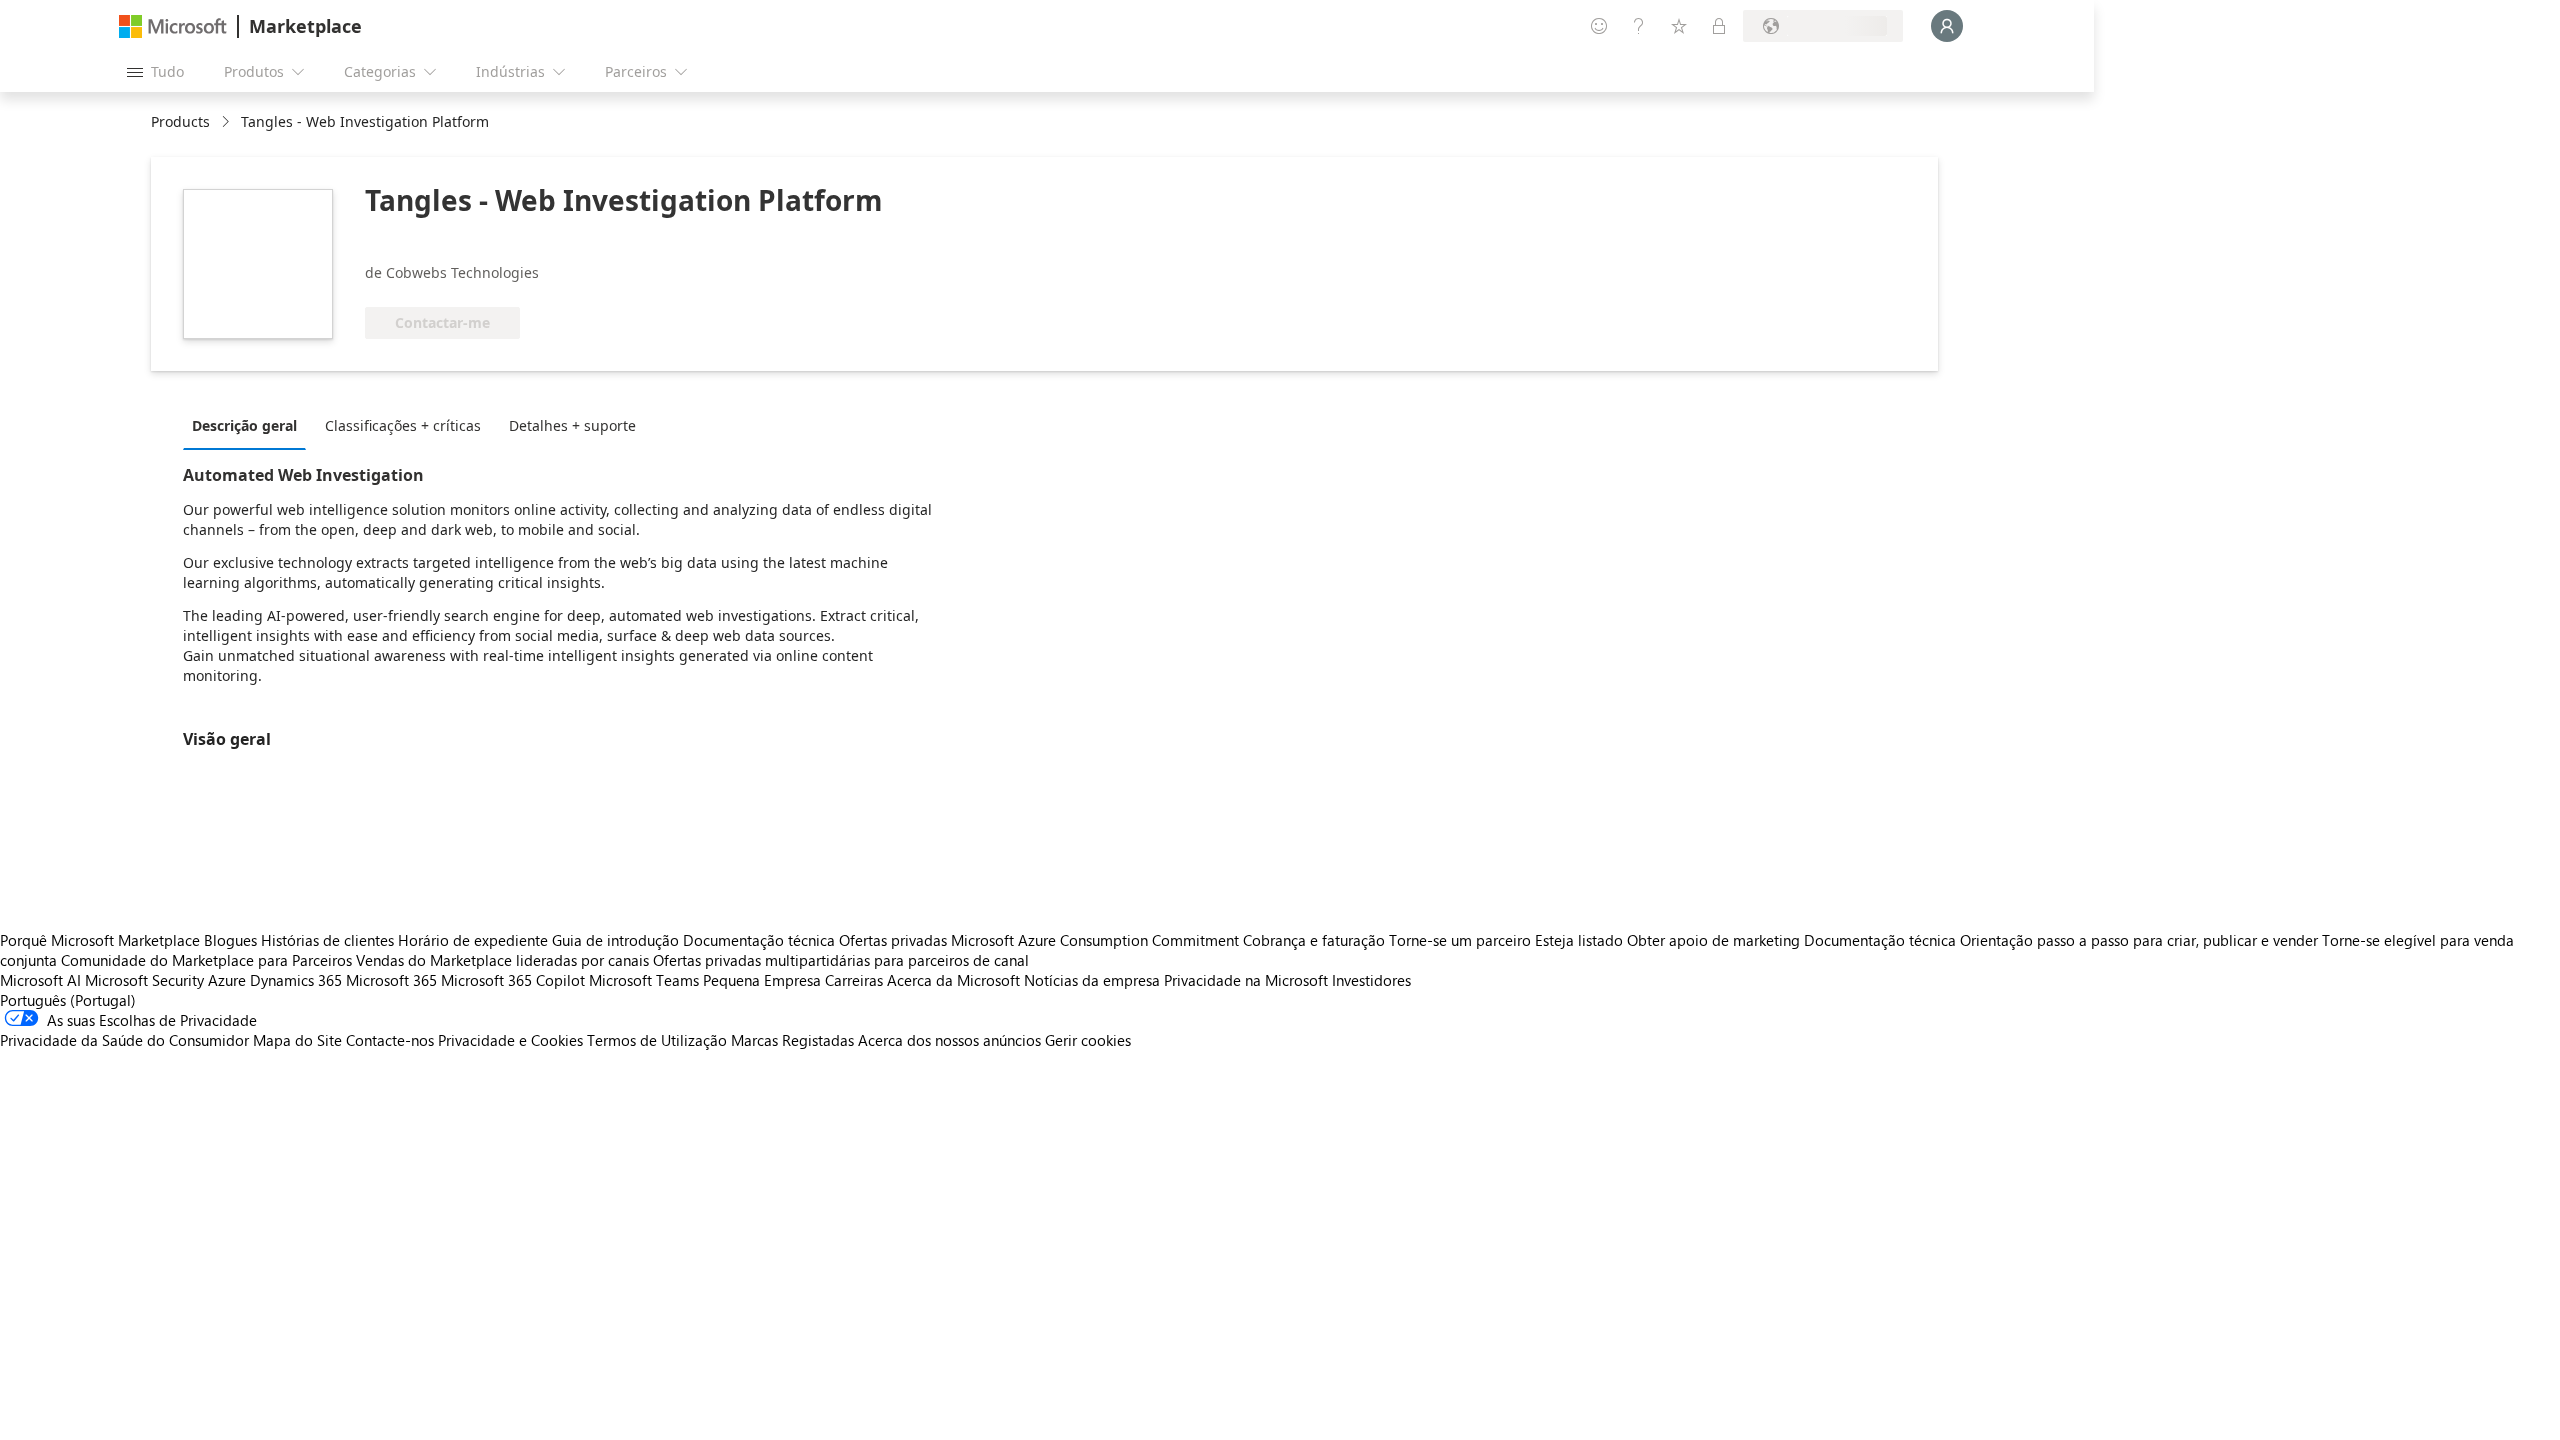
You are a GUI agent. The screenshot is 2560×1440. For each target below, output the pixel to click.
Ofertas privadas (893, 940)
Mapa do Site (297, 1040)
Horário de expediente (473, 940)
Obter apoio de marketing (1713, 940)
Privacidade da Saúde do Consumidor (124, 1040)
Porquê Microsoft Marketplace (100, 940)
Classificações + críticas (403, 425)
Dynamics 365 (296, 980)
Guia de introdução (615, 940)
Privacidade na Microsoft (1246, 980)
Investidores (1371, 980)
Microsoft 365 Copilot (513, 980)
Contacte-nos (390, 1040)
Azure (227, 980)
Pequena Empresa (762, 980)
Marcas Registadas (792, 1040)
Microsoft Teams (644, 980)
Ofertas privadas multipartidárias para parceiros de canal (841, 960)
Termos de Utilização (657, 1040)
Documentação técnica (759, 940)
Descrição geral (244, 425)
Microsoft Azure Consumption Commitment (1097, 940)
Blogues (230, 940)
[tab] (249, 425)
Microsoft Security (144, 980)
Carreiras (854, 980)
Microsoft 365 (391, 980)
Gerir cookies (1088, 1040)
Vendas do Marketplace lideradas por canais (502, 960)
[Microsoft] (173, 26)
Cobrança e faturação (1314, 940)
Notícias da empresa (1092, 980)
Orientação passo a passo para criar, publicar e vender (2139, 940)
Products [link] (180, 121)
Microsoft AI (40, 980)
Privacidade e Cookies (510, 1040)
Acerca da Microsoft (953, 980)
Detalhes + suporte (572, 425)
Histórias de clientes (327, 940)
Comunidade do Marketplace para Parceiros (206, 960)
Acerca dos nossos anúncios (949, 1040)
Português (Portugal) (68, 1000)
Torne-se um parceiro (1460, 940)
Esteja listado (1579, 940)
